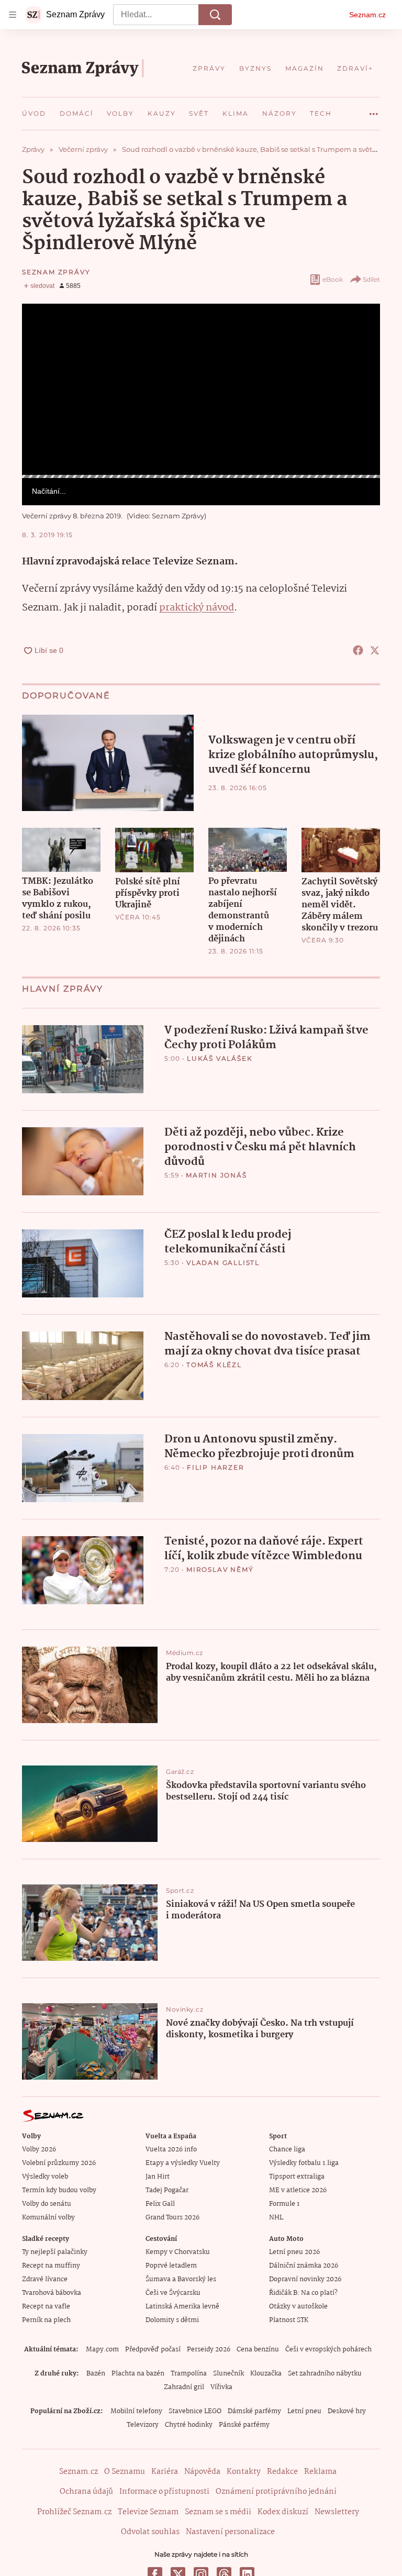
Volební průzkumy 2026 (59, 2163)
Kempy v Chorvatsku (178, 2252)
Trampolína (189, 2374)
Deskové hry (347, 2411)
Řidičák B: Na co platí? (303, 2293)
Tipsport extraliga (297, 2177)
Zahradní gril (184, 2387)
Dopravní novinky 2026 (305, 2279)
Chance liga (287, 2150)
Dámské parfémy (254, 2411)
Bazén (96, 2374)
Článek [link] (43, 333)
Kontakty (244, 2472)
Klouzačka (266, 2374)
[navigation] (13, 15)
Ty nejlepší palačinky (55, 2252)
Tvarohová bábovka (52, 2293)
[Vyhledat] (215, 15)
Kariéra (165, 2472)
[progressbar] (201, 476)
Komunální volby (48, 2218)
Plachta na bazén (138, 2374)
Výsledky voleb (45, 2177)
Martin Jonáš (216, 1175)
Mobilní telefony (136, 2411)
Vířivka (221, 2387)
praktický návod (197, 608)
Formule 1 (284, 2204)
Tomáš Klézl (214, 1365)
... (374, 110)
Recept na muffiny (51, 2266)
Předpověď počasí (153, 2350)
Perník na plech (46, 2320)
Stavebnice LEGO (195, 2411)
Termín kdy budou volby (59, 2190)
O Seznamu (125, 2472)
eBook (333, 279)
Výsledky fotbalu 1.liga (304, 2163)
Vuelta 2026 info (171, 2150)
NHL (276, 2218)
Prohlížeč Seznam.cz (74, 2512)
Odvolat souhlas (150, 2532)
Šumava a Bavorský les (181, 2279)
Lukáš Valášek (220, 1058)
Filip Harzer (216, 1467)
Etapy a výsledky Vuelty (183, 2163)
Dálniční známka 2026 (304, 2266)
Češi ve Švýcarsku (173, 2293)
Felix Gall (160, 2204)
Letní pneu (304, 2411)
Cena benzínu (258, 2350)
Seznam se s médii (218, 2512)
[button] (201, 389)
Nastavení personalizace (230, 2532)
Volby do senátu (47, 2204)
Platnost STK (289, 2320)
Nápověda (202, 2472)
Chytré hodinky (189, 2425)
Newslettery (337, 2512)
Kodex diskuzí (283, 2512)
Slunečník (228, 2374)
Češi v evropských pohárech (328, 2350)
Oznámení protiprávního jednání (276, 2492)
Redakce (282, 2472)
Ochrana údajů (86, 2492)
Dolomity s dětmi (172, 2320)
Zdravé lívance (45, 2279)
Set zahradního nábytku (325, 2374)
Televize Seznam (148, 2512)
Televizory (143, 2425)
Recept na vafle (46, 2307)
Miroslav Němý (220, 1569)
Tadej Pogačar (167, 2190)
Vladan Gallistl (223, 1263)
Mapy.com (102, 2350)
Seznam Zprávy (56, 272)
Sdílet (371, 279)
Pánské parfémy (244, 2425)
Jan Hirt (158, 2177)
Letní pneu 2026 (294, 2252)
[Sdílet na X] (375, 650)
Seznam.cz (367, 15)
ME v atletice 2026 (298, 2190)
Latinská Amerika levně (182, 2307)
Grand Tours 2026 (172, 2218)
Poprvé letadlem (171, 2266)
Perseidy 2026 (209, 2350)
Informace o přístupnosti (164, 2492)
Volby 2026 (39, 2150)
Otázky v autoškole (298, 2307)
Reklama (320, 2472)
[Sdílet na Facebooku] (358, 650)
